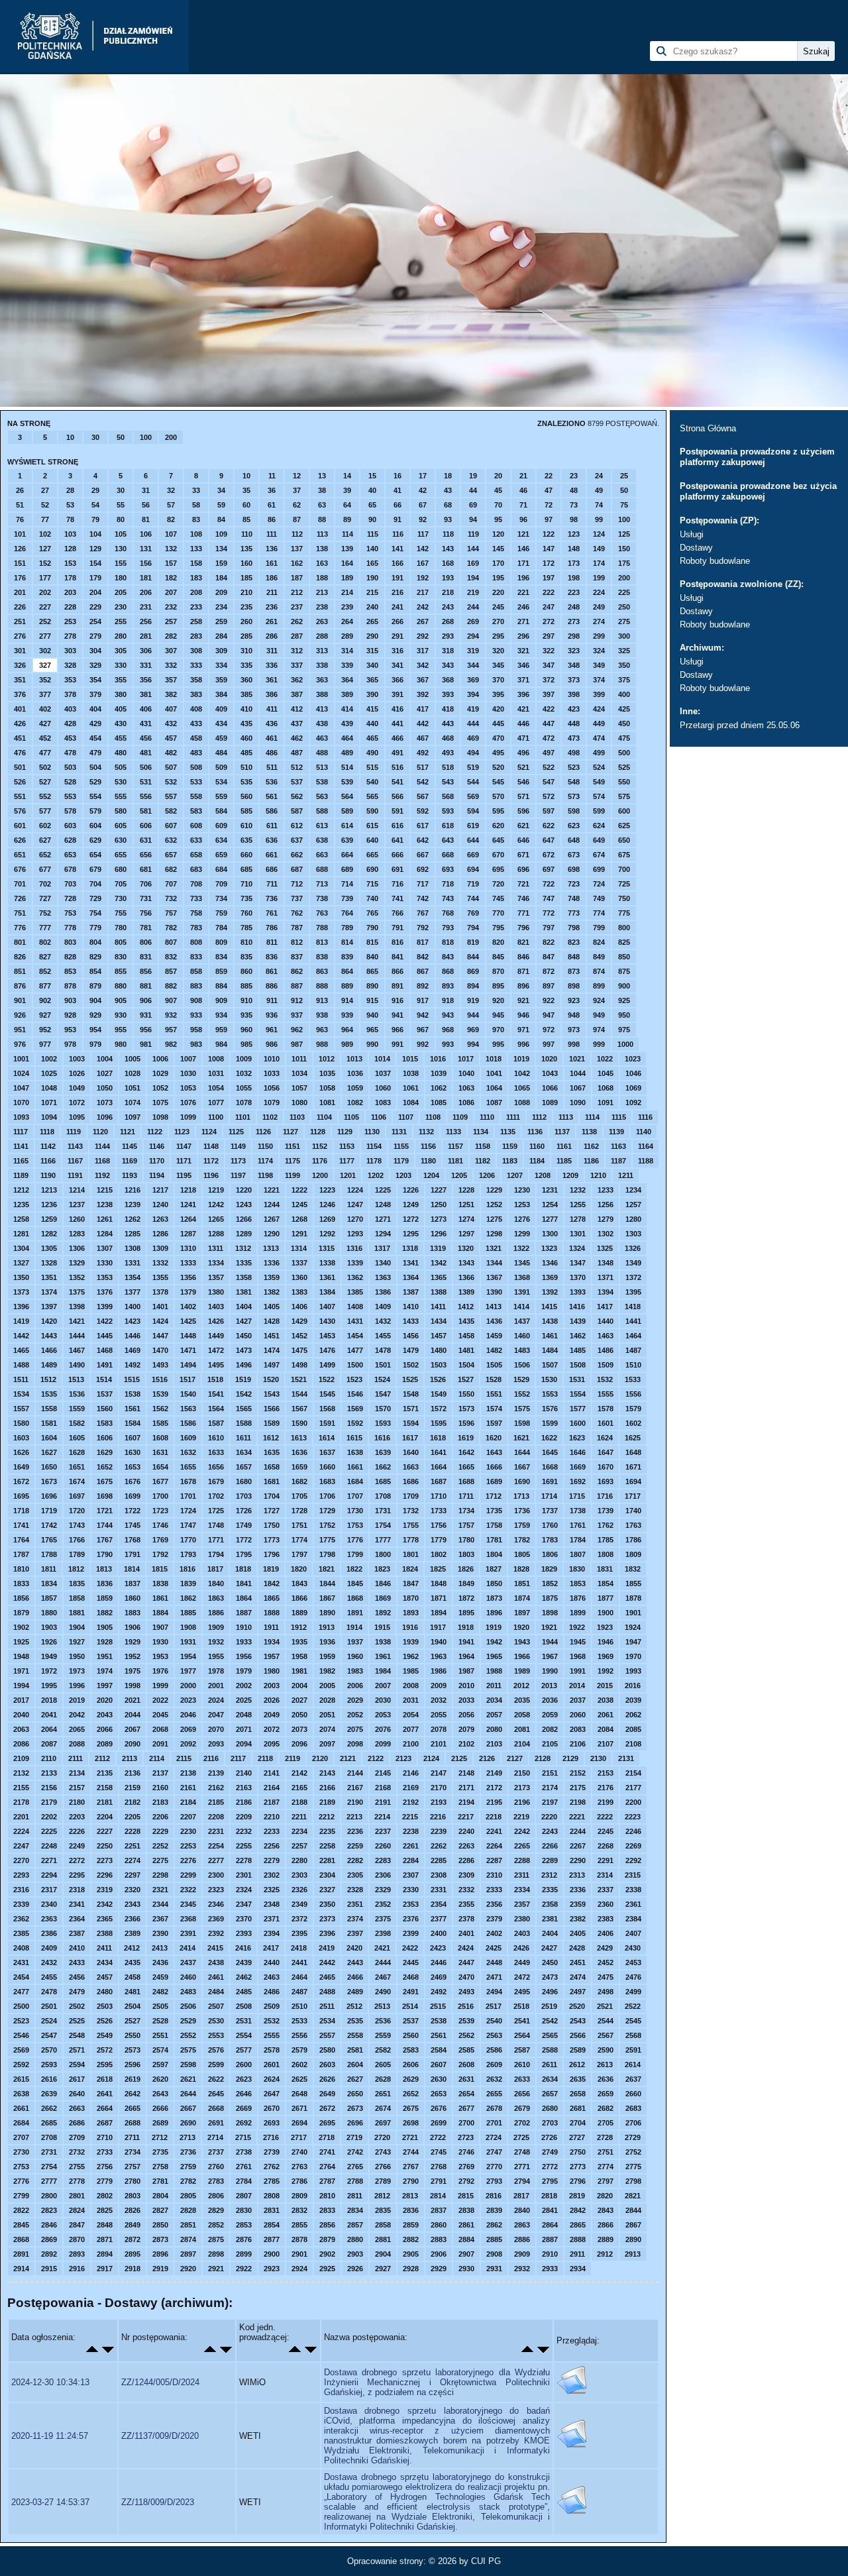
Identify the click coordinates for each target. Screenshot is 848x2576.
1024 (21, 1073)
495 (498, 753)
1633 (216, 1452)
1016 (438, 1059)
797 (549, 928)
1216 (132, 1190)
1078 (244, 1102)
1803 (466, 1554)
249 (599, 607)
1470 (160, 1350)
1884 (160, 1613)
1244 (272, 1205)
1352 (77, 1277)
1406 (299, 1307)
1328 (49, 1263)
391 (397, 694)
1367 (494, 1277)
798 (574, 928)
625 (624, 826)
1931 (188, 1642)
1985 (411, 1671)
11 (272, 476)
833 (196, 957)
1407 (327, 1307)
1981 (299, 1671)
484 (221, 753)
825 (624, 942)
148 (574, 549)
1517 (187, 1379)
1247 (355, 1205)
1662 (383, 1467)
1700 (160, 1496)
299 (599, 636)
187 (297, 578)
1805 (522, 1554)
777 (45, 928)
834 (221, 957)
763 (322, 913)
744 (473, 898)
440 (372, 724)
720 (498, 884)
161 (272, 563)
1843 (299, 1583)
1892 (383, 1613)
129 (95, 549)
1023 (633, 1059)
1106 (379, 1117)
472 (549, 738)
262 (297, 621)
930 (121, 1015)
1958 (299, 1656)
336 (272, 665)
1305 (49, 1248)
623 (574, 826)
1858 (77, 1598)
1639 (383, 1452)
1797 (299, 1554)
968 (448, 1030)
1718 (21, 1511)
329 (95, 665)
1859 (105, 1598)
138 (322, 549)
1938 (383, 1642)
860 (246, 971)
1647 (606, 1452)
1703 (244, 1496)
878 (70, 986)
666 (397, 855)
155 (121, 563)
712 (297, 884)
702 (45, 884)
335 (246, 665)
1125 (236, 1132)
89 (347, 519)
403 (70, 709)
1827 (494, 1569)
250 (624, 607)
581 (146, 811)
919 (473, 1000)
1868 (355, 1598)
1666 (494, 1467)
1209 (570, 1175)
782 (171, 928)
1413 (494, 1307)
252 (45, 621)
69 (473, 505)
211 (272, 592)
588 (322, 811)
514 (347, 767)
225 (624, 592)
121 (523, 534)
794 (473, 928)
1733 (439, 1511)
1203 (403, 1175)
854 (95, 971)
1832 (633, 1569)
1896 (494, 1613)
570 (498, 796)
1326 (633, 1248)
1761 (578, 1525)
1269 (327, 1219)
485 (246, 753)
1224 (355, 1190)
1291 (299, 1234)
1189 (21, 1175)
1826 (466, 1569)
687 (297, 869)
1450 (244, 1336)
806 (146, 942)
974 (599, 1030)
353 (70, 680)
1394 (606, 1292)
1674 (77, 1481)
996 (523, 1044)
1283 (77, 1234)
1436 (494, 1321)
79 (95, 519)
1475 (299, 1350)
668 (448, 855)
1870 (411, 1598)
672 (549, 855)
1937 (355, 1642)
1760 (550, 1525)
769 (473, 913)
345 (498, 665)
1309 (160, 1248)
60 (246, 505)
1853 (578, 1583)
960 (246, 1030)
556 (146, 796)
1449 (216, 1336)
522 (549, 767)
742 (423, 898)
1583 (105, 1423)
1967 (550, 1656)
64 (347, 505)
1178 (374, 1161)
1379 (188, 1292)
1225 (383, 1190)
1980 (272, 1671)
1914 (354, 1627)
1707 (355, 1496)
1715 (577, 1496)
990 (372, 1044)
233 (196, 607)
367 (423, 680)
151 (20, 563)
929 (95, 1015)
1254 (550, 1205)
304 (95, 651)
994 (473, 1044)
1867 (327, 1598)
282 (171, 636)
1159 (510, 1146)
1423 (132, 1321)
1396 (21, 1307)
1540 (188, 1394)
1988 (494, 1671)
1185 (564, 1161)
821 (523, 942)
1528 (494, 1379)
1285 (132, 1234)
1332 (160, 1263)
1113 (566, 1117)
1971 (21, 1671)
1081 (327, 1102)
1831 (605, 1569)
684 (221, 869)
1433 (411, 1321)
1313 (271, 1248)
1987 (466, 1671)
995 (498, 1044)
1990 (550, 1671)
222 (549, 592)
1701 (188, 1496)
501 (20, 767)
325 (624, 651)
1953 (160, 1656)
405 (121, 709)
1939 (411, 1642)
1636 (299, 1452)
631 (146, 840)
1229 (494, 1190)
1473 (244, 1350)
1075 (160, 1102)
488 (322, 753)
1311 (216, 1248)
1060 (383, 1088)
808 (196, 942)
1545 (327, 1394)
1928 (105, 1642)
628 (70, 840)
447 (549, 724)
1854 (606, 1583)
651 (20, 855)
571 (523, 796)
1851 (522, 1583)
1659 (299, 1467)
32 (171, 490)
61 (272, 505)
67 (423, 505)
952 (45, 1030)
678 (70, 869)
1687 (439, 1481)
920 (498, 1000)
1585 (160, 1423)
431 (146, 724)
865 (372, 971)
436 (272, 724)
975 (624, 1030)
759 (221, 913)
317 (423, 651)
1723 (160, 1511)
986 (272, 1044)
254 (95, 621)
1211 (626, 1175)
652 (45, 855)
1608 (160, 1438)
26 (20, 490)
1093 (21, 1117)
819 (473, 942)
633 (196, 840)
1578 (606, 1409)
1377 (132, 1292)
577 (45, 811)
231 (146, 607)
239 (347, 607)
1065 (522, 1088)
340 (372, 665)
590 (372, 811)
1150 (265, 1146)
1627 (49, 1452)
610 (246, 826)
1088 (522, 1102)
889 (347, 986)
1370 (578, 1277)
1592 (355, 1423)
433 (196, 724)
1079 (272, 1102)
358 (196, 680)
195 (498, 578)
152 (45, 563)
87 (297, 519)
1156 (428, 1146)
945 (498, 1015)
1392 (550, 1292)
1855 (633, 1583)
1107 (406, 1117)
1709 (411, 1496)
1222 (299, 1190)
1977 (188, 1671)
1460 (522, 1336)
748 (574, 898)
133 (196, 549)
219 (473, 592)
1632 (188, 1452)
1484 (550, 1350)
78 (70, 519)
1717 (633, 1496)
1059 (355, 1088)
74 (599, 505)
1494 (188, 1365)
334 (221, 665)
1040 (466, 1073)
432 (171, 724)
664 (347, 855)
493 (448, 753)
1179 (401, 1161)
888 (322, 986)
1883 (132, 1613)
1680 (244, 1481)
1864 (244, 1598)
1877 (606, 1598)
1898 (550, 1613)
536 (272, 782)
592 (423, 811)
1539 (160, 1394)
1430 (327, 1321)
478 (70, 753)
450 (624, 724)
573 (574, 796)
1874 (522, 1598)
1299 (522, 1234)
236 (272, 607)
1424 (160, 1321)
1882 (105, 1613)
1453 (327, 1336)
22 (549, 476)
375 (624, 680)
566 (397, 796)
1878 (633, 1598)
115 (373, 534)
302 (45, 651)
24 (599, 476)
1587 (216, 1423)
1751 (299, 1525)
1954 (188, 1656)
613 (322, 826)
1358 (244, 1277)
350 (624, 665)
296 (523, 636)
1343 (466, 1263)
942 (423, 1015)
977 (45, 1044)
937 (297, 1015)
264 (347, 621)
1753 (355, 1525)
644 (473, 840)
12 (297, 476)
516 (397, 767)
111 (272, 534)
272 (549, 621)
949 (599, 1015)
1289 (244, 1234)
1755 (411, 1525)
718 (448, 884)
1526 (438, 1379)
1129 (345, 1132)
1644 (522, 1452)
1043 (550, 1073)
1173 (238, 1161)
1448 (188, 1336)
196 (523, 578)
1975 (132, 1671)
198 (574, 578)
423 (574, 709)
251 (20, 621)
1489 (49, 1365)
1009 (244, 1059)
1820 (299, 1569)
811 (272, 942)
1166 (48, 1161)
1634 (244, 1452)
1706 (327, 1496)
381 (146, 694)
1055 (244, 1088)
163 (322, 563)
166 (397, 563)
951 (20, 1030)
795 (498, 928)
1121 (128, 1132)
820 (498, 942)
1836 (105, 1583)
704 (95, 884)
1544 (299, 1394)
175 (624, 563)
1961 (383, 1656)
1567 (299, 1409)
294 (473, 636)
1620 (494, 1438)
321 (523, 651)
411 (272, 709)
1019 (521, 1059)
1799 (355, 1554)
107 (171, 534)
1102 (270, 1117)
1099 (188, 1117)
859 (221, 971)
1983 (355, 1671)
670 (498, 855)
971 (523, 1030)
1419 (21, 1321)
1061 (411, 1088)
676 (20, 869)
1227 (439, 1190)
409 (221, 709)
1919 (494, 1627)
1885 (188, 1613)
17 (423, 476)
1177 (347, 1161)
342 (423, 665)
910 (246, 1000)
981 (146, 1044)
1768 (132, 1540)
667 (423, 855)
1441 (633, 1321)
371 (523, 680)
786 (272, 928)
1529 (521, 1379)
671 (523, 855)
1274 (466, 1219)
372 (549, 680)
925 (624, 1000)
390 (372, 694)
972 (549, 1030)
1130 (372, 1132)
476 (20, 753)
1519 (243, 1379)
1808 (606, 1554)
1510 (633, 1365)
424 (599, 709)
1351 (49, 1277)
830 (121, 957)
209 (221, 592)
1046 (633, 1073)
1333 (188, 1263)
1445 (105, 1336)
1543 (272, 1394)
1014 (382, 1059)
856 (146, 971)
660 (246, 855)
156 (146, 563)
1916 (410, 1627)
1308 (132, 1248)
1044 (578, 1073)
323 (574, 651)
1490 (77, 1365)
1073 (105, 1102)
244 (473, 607)
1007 (188, 1059)
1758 (494, 1525)
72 (549, 505)
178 (70, 578)
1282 (49, 1234)
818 (448, 942)
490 (372, 753)
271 (523, 621)
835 (246, 957)
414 (347, 709)
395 (498, 694)
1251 (466, 1205)
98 (574, 519)
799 (599, 928)
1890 (327, 1613)
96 (523, 519)
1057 (299, 1088)
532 (171, 782)
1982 (327, 1671)
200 (171, 437)
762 (297, 913)
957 (171, 1030)
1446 (132, 1336)
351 (20, 680)
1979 (244, 1671)
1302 (606, 1234)
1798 (327, 1554)
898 (574, 986)
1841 (244, 1583)
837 (297, 957)
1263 (160, 1219)
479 (95, 753)
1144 (102, 1146)
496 (523, 753)
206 (146, 592)
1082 (355, 1102)
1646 (578, 1452)
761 (272, 913)
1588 (244, 1423)
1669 (578, 1467)
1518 (215, 1379)
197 (549, 578)
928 (70, 1015)
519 (473, 767)
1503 (439, 1365)
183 (196, 578)
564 (347, 796)
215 (372, 592)
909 (221, 1000)
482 (171, 753)
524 (599, 767)
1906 (132, 1627)
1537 (105, 1394)
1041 (494, 1073)
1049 (77, 1088)
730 (121, 898)
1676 (132, 1481)
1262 (132, 1219)
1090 (578, 1102)
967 (423, 1030)
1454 (355, 1336)
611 (272, 826)
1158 (483, 1146)
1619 (466, 1438)
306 (146, 651)
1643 (494, 1452)
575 (624, 796)
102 (45, 534)
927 (45, 1015)
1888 (272, 1613)
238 (322, 607)
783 (196, 928)
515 (372, 767)
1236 (49, 1205)
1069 (633, 1088)
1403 (216, 1307)
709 (221, 884)
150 (624, 549)
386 (272, 694)
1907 (160, 1627)
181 (146, 578)
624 (599, 826)
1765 (49, 1540)
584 (221, 811)
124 (599, 534)
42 (423, 490)
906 (146, 1000)
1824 (410, 1569)
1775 (327, 1540)
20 (498, 476)
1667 (522, 1467)
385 (246, 694)
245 (498, 607)
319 (473, 651)
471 (523, 738)
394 (473, 694)
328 (70, 665)
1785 (606, 1540)
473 (574, 738)
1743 (77, 1525)
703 (70, 884)
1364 (411, 1277)
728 (70, 898)
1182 (483, 1161)
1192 (102, 1175)
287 (297, 636)
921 (523, 1000)
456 (146, 738)
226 (20, 607)
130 (121, 549)
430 (121, 724)
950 (624, 1015)
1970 (633, 1656)
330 (121, 665)
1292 (327, 1234)
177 (45, 578)
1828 (521, 1569)
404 (95, 709)
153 (70, 563)
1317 (382, 1248)
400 (624, 694)
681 (146, 869)
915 (372, 1000)
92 (423, 519)
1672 (21, 1481)
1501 (383, 1365)
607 (171, 826)
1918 (466, 1627)
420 (498, 709)
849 (599, 957)
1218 (188, 1190)
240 (372, 607)
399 (599, 694)
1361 (327, 1277)
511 (272, 767)
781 (146, 928)
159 (221, 563)
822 (549, 942)
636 (272, 840)
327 (45, 665)
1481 (466, 1350)
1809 (633, 1554)
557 (171, 796)
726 (20, 898)
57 (171, 505)
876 (20, 986)
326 (20, 665)
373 (574, 680)
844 (473, 957)
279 (95, 636)
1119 (74, 1132)
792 (423, 928)
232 (171, 607)
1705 (299, 1496)
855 (121, 971)
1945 (578, 1642)
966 (397, 1030)
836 (272, 957)
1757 (466, 1525)
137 (297, 549)
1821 (327, 1569)
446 (523, 724)
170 (498, 563)
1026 (77, 1073)
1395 (633, 1292)
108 (196, 534)
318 (448, 651)
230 (121, 607)
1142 (48, 1146)
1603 (21, 1438)
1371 (606, 1277)
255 (121, 621)
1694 (633, 1481)
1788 (49, 1554)
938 (322, 1015)
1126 (263, 1132)
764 (347, 913)
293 (448, 636)
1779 (439, 1540)
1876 (578, 1598)
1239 (132, 1205)
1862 (188, 1598)
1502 (411, 1365)
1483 (522, 1350)
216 (397, 592)
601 (20, 826)
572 (549, 796)
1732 (411, 1511)
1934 (272, 1642)
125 (624, 534)
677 (45, 869)
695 (498, 869)
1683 (327, 1481)
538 (322, 782)
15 (372, 476)
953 (70, 1030)
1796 (272, 1554)
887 (297, 986)
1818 (243, 1569)
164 (347, 563)
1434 (439, 1321)
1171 (184, 1161)
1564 (216, 1409)
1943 (522, 1642)
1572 (439, 1409)
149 (599, 549)
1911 (271, 1627)
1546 (355, 1394)
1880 (49, 1613)
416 (397, 709)
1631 (160, 1452)
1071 (49, 1102)
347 (549, 665)
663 (322, 855)
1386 (383, 1292)
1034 (299, 1073)
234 (221, 607)
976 (20, 1044)
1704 (272, 1496)
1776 (355, 1540)
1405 (272, 1307)
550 (624, 782)
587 (297, 811)
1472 (216, 1350)
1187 (618, 1161)
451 (20, 738)
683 (196, 869)
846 (523, 957)
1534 (21, 1394)
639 (347, 840)
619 (473, 826)
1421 (77, 1321)
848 (574, 957)
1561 (132, 1409)
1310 (188, 1248)
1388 (439, 1292)
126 (20, 549)
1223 (327, 1190)
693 (448, 869)
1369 (550, 1277)
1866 (299, 1598)
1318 (410, 1248)
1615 (354, 1438)
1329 (77, 1263)
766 (397, 913)
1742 (49, 1525)
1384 (327, 1292)
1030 (188, 1073)
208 (196, 592)
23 (574, 476)
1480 (439, 1350)
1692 (578, 1481)
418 (448, 709)
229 (95, 607)
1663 (411, 1467)
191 (397, 578)
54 (95, 505)
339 (347, 665)
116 (398, 534)
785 (246, 928)
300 (624, 636)
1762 (606, 1525)
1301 (578, 1234)
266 (397, 621)
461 (272, 738)
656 (146, 855)
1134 (481, 1132)
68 (448, 505)
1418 (633, 1307)
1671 (633, 1467)
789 (347, 928)
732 (171, 898)
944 (473, 1015)
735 (246, 898)
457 (171, 738)
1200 (320, 1175)
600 (624, 811)
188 (322, 578)
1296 (439, 1234)
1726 (244, 1511)
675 (624, 855)
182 (171, 578)
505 (121, 767)
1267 (272, 1219)
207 (171, 592)
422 (549, 709)
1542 (244, 1394)
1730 (355, 1511)
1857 (49, 1598)
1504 (466, 1365)
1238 (105, 1205)
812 (297, 942)
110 (247, 534)
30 (95, 437)
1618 (438, 1438)
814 (347, 942)
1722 (132, 1511)
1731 (383, 1511)
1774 (299, 1540)
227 (45, 607)
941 (397, 1015)
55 (121, 505)
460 (246, 738)
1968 (578, 1656)
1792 (160, 1554)
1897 (522, 1613)
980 (121, 1044)
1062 (439, 1088)
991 (397, 1044)
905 (121, 1000)
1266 (244, 1219)
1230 (522, 1190)
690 (372, 869)
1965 (494, 1656)
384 (221, 694)
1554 (578, 1394)
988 (322, 1044)
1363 (383, 1277)
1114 (592, 1117)
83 (196, 519)
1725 (216, 1511)
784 (221, 928)
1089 (550, 1102)
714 (347, 884)
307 (171, 651)
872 (549, 971)
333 (196, 665)
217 (423, 592)
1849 (466, 1583)
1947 (633, 1642)
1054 (216, 1088)
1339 (355, 1263)
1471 (188, 1350)
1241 (188, 1205)
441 (397, 724)
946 (523, 1015)
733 (196, 898)
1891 (355, 1613)
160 (246, 563)
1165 (21, 1161)
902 (45, 1000)
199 (599, 578)
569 (473, 796)
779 (95, 928)
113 (322, 534)
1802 (439, 1554)
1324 (577, 1248)
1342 (439, 1263)
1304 (21, 1248)
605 (121, 826)
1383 (299, 1292)
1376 (105, 1292)
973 (574, 1030)
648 (574, 840)
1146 (157, 1146)
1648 (633, 1452)
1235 (21, 1205)
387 (297, 694)
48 (574, 490)
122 (549, 534)
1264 (188, 1219)
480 (121, 753)
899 (599, 986)
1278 (578, 1219)
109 (221, 534)
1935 (299, 1642)
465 (372, 738)
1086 (466, 1102)
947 (549, 1015)
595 (498, 811)
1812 (76, 1569)
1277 (550, 1219)
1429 (299, 1321)
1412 (466, 1307)
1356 (188, 1277)
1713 (521, 1496)
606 (146, 826)
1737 (550, 1511)
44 (473, 490)
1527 (466, 1379)
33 (196, 490)
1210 (598, 1175)
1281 (21, 1234)
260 (246, 621)
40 (372, 490)
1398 (77, 1307)
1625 (633, 1438)
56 (146, 505)
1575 (522, 1409)
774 (599, 913)
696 (523, 869)
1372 (633, 1277)
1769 (160, 1540)
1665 (466, 1467)
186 (272, 578)
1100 (216, 1117)
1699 (132, 1496)
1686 (411, 1481)
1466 (49, 1350)
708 (196, 884)
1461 (550, 1336)
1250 (439, 1205)
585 (246, 811)
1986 (439, 1671)
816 (397, 942)
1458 (466, 1336)
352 (45, 680)
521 (523, 767)
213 (322, 592)
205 (121, 592)
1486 (606, 1350)
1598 (522, 1423)
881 (146, 986)
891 (397, 986)
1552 (522, 1394)
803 (70, 942)
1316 (354, 1248)
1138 (589, 1132)
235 (246, 607)
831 (146, 957)
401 (20, 709)
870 (498, 971)
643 (448, 840)
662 (297, 855)
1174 (265, 1161)
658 (196, 855)
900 (624, 986)
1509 (606, 1365)
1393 (578, 1292)
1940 (439, 1642)
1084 (411, 1102)
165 (372, 563)
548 (574, 782)
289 (347, 636)
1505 (494, 1365)
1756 (439, 1525)
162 (297, 563)
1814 (132, 1569)
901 (20, 1000)
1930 (160, 1642)
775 (624, 913)
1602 (633, 1423)
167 (423, 563)
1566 (272, 1409)
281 (146, 636)
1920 (521, 1627)
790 (372, 928)
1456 (411, 1336)
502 (45, 767)
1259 (49, 1219)
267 (423, 621)
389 (347, 694)
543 (448, 782)
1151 (292, 1146)
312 (297, 651)
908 (196, 1000)
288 (322, 636)
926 (20, 1015)
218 (448, 592)
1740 (633, 1511)
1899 (578, 1613)
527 (45, 782)
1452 (299, 1336)
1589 (272, 1423)
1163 (618, 1146)
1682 (299, 1481)
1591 (327, 1423)
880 (121, 986)
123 (574, 534)
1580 (21, 1423)
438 (322, 724)
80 (121, 519)
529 (95, 782)
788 (322, 928)
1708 (383, 1496)
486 (272, 753)
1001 (21, 1059)
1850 (494, 1583)
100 (146, 437)
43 (448, 490)
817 (423, 942)
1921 (549, 1627)
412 (297, 709)
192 (423, 578)
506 (146, 767)
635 (246, 840)
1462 (578, 1336)
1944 (550, 1642)
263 (322, 621)
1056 (272, 1088)
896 (523, 986)
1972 (49, 1671)
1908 (188, 1627)
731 (146, 898)
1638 (355, 1452)
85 (246, 519)
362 (297, 680)
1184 (537, 1161)
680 (121, 869)
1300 (550, 1234)
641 (397, 840)
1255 (578, 1205)
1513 (76, 1379)
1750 (272, 1525)
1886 (216, 1613)
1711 (466, 1496)
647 (549, 840)
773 (574, 913)
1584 (132, 1423)
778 (70, 928)
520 (498, 767)
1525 (410, 1379)
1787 (21, 1554)
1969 (606, 1656)
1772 (244, 1540)
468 (448, 738)
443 (448, 724)
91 (397, 519)
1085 (439, 1102)
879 (95, 986)
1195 (184, 1175)
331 (146, 665)
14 (347, 476)
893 (448, 986)
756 (146, 913)
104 (95, 534)
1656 (216, 1467)
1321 (494, 1248)
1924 (633, 1627)
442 (423, 724)
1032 (244, 1073)
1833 (21, 1583)
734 (221, 898)
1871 (439, 1598)
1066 (550, 1088)
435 (246, 724)
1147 (184, 1146)
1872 (466, 1598)
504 (95, 767)
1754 (383, 1525)
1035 (327, 1073)
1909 (216, 1627)
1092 (633, 1102)
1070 (21, 1102)
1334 (216, 1263)
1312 (243, 1248)
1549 (439, 1394)
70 (498, 505)
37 (297, 490)
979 (95, 1044)
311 (272, 651)
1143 (75, 1146)
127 (45, 549)
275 (624, 621)
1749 (244, 1525)
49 (599, 490)
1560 (105, 1409)
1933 (244, 1642)
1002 (49, 1059)
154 (95, 563)
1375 (77, 1292)
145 (498, 549)
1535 (49, 1394)
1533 (633, 1379)
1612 (271, 1438)
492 (423, 753)
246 (523, 607)
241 (397, 607)
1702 (216, 1496)
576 (20, 811)
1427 (244, 1321)
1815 (160, 1569)
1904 (77, 1627)
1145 (130, 1146)
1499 (327, 1365)
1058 (327, 1088)
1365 (439, 1277)
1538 (132, 1394)
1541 (216, 1394)
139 (347, 549)
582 (171, 811)
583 (196, 811)
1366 (466, 1277)
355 (121, 680)
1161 (564, 1146)
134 (221, 549)
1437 (522, 1321)
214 (347, 592)
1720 (77, 1511)
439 (347, 724)
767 (423, 913)
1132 (426, 1132)
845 (498, 957)
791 (397, 928)
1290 (272, 1234)
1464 (633, 1336)
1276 (522, 1219)
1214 (77, 1190)
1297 (466, 1234)
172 (549, 563)
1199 (292, 1175)
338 (322, 665)
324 (599, 651)
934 (221, 1015)
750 (624, 898)
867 (423, 971)
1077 (216, 1102)
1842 (272, 1583)
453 (70, 738)
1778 (411, 1540)
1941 (466, 1642)
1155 (401, 1146)
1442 (21, 1336)
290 (372, 636)
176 (20, 578)
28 (70, 490)
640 (372, 840)
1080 (299, 1102)
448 (574, 724)
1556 (633, 1394)
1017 (466, 1059)
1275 (494, 1219)
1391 (522, 1292)
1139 (616, 1132)
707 (171, 884)
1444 (77, 1336)
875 (624, 971)
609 (221, 826)
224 (599, 592)
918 (448, 1000)
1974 (105, 1671)
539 (347, 782)
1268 (299, 1219)
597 (549, 811)
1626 (21, 1452)
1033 (272, 1073)
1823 (382, 1569)
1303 (633, 1234)
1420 (49, 1321)
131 (146, 549)
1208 (543, 1175)
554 (95, 796)
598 (574, 811)
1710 (439, 1496)
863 (322, 971)
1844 (327, 1583)
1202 (376, 1175)
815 (372, 942)
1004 (105, 1059)
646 (523, 840)
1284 (105, 1234)
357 (171, 680)
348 (574, 665)
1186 (591, 1161)
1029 (160, 1073)
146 (523, 549)
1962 (411, 1656)
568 (448, 796)
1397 (49, 1307)
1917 (438, 1627)
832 (171, 957)
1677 (160, 1481)
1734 (466, 1511)
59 (221, 505)
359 (221, 680)
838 (322, 957)
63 (322, 505)
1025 (49, 1073)
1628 (77, 1452)
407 (171, 709)
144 (473, 549)
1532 (605, 1379)
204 (95, 592)
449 (599, 724)
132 (171, 549)
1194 (157, 1175)
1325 (605, 1248)
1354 (132, 1277)
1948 (21, 1656)
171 (523, 563)
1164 (646, 1146)
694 (473, 869)
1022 (605, 1059)
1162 (591, 1146)
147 (549, 549)
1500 (355, 1365)
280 (121, 636)
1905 (105, 1627)
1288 (216, 1234)
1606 (105, 1438)
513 (322, 767)
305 (121, 651)
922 (549, 1000)
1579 (633, 1409)
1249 (411, 1205)
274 (599, 621)
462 (297, 738)
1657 (244, 1467)
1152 (320, 1146)
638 (322, 840)
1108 (433, 1117)
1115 (619, 1117)
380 (121, 694)
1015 (410, 1059)
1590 (299, 1423)
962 (297, 1030)
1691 (550, 1481)
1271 (383, 1219)
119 (473, 534)
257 (171, 621)
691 (397, 869)
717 (423, 884)
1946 (606, 1642)
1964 (466, 1656)
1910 (244, 1627)
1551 (494, 1394)
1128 (318, 1132)
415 (372, 709)
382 (171, 694)
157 (171, 563)
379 (95, 694)
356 (146, 680)
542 (423, 782)
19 (473, 476)
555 (121, 796)
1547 (383, 1394)
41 (397, 490)
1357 (216, 1277)
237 (297, 607)
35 (246, 490)
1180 (428, 1161)
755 (121, 913)
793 (448, 928)
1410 (411, 1307)
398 (574, 694)
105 (121, 534)
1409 (383, 1307)
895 (498, 986)
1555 (606, 1394)
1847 (411, 1583)
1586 (188, 1423)
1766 (77, 1540)
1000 (625, 1044)
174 (599, 563)
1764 (21, 1540)
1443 (49, 1336)
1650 (49, 1467)
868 (448, 971)
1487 (633, 1350)
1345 (522, 1263)
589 (347, 811)
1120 (100, 1132)
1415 (549, 1307)
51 (20, 505)
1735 (494, 1511)
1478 (383, 1350)
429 (95, 724)
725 (624, 884)
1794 (216, 1554)
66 (397, 505)
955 (121, 1030)
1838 (160, 1583)
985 (246, 1044)
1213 (49, 1190)
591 (397, 811)
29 (95, 490)
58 (196, 505)
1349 (633, 1263)
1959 (327, 1656)
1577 (578, 1409)
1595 (439, 1423)
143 (448, 549)
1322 (521, 1248)
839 (347, 957)
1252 (494, 1205)
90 (372, 519)
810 (246, 942)
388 (322, 694)
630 (121, 840)
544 (473, 782)
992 (423, 1044)
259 (221, 621)
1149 (238, 1146)
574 (599, 796)
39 (347, 490)
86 (272, 519)
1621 (521, 1438)
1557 (21, 1409)
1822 (354, 1569)
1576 (550, 1409)
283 (196, 636)
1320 (466, 1248)
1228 (466, 1190)
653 (70, 855)
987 (297, 1044)
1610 (216, 1438)
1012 (327, 1059)
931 (146, 1015)
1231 (550, 1190)
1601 (606, 1423)
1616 (382, 1438)
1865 (272, 1598)
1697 (77, 1496)
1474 (272, 1350)
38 (322, 490)
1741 (21, 1525)
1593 (383, 1423)
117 (423, 534)
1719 (49, 1511)
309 (221, 651)
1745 (132, 1525)
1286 (160, 1234)
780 (121, 928)
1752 (327, 1525)
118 (448, 534)
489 (347, 753)
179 (95, 578)
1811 (49, 1569)
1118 (47, 1132)
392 (423, 694)
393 (448, 694)
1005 (132, 1059)
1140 (644, 1132)
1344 (494, 1263)
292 (423, 636)
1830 (577, 1569)
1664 (439, 1467)
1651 (77, 1467)
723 (574, 884)
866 (397, 971)
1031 (216, 1073)
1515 (132, 1379)
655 (121, 855)
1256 (606, 1205)
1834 (49, 1583)
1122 (155, 1132)
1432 (383, 1321)
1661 (355, 1467)
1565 (244, 1409)
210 (246, 592)
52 (45, 505)
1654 (160, 1467)
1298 (494, 1234)
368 (448, 680)
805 (121, 942)
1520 (271, 1379)
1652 (105, 1467)
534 (221, 782)
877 (45, 986)
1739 (606, 1511)
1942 (494, 1642)
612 (297, 826)
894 (473, 986)
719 (473, 884)
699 (599, 869)
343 (448, 665)
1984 (383, 1671)
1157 (455, 1146)
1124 (209, 1132)
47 (549, 490)
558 (196, 796)
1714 (549, 1496)
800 (624, 928)
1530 (549, 1379)
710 (246, 884)
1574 (494, 1409)
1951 (105, 1656)
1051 (132, 1088)
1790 (105, 1554)
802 (45, 942)
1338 (327, 1263)
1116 (645, 1117)
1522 (327, 1379)
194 (473, 578)
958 (196, 1030)
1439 (578, 1321)
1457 (439, 1336)
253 (70, 621)
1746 (160, 1525)
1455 (383, 1336)
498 (574, 753)
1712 (494, 1496)
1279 (606, 1219)
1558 (49, 1409)
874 (599, 971)
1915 (382, 1627)
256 (146, 621)
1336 (272, 1263)
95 (498, 519)
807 (171, 942)
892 (423, 986)
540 (372, 782)
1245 (299, 1205)
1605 (77, 1438)
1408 (355, 1307)
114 (347, 534)
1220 (244, 1190)
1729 (327, 1511)
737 (297, 898)
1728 (299, 1511)
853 (70, 971)
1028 (132, 1073)
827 (45, 957)
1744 (105, 1525)
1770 (188, 1540)
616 (397, 826)
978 (70, 1044)
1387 (411, 1292)
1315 (327, 1248)
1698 (105, 1496)
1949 (49, 1656)
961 (272, 1030)
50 (121, 437)
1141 (21, 1146)
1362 (355, 1277)
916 (397, 1000)
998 (574, 1044)
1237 (77, 1205)
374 (599, 680)
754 (95, 913)
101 (20, 534)
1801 (411, 1554)
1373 (21, 1292)
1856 (21, 1598)
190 (372, 578)
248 (574, 607)
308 (196, 651)
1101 (243, 1117)
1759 (522, 1525)
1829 (549, 1569)
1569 (355, 1409)
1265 (216, 1219)
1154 (374, 1146)
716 (397, 884)
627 (45, 840)
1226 (411, 1190)
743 (448, 898)
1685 (383, 1481)
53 (70, 505)
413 (322, 709)
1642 (466, 1452)
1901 (633, 1613)
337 (297, 665)
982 (171, 1044)
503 (70, 767)
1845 (355, 1583)
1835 (77, 1583)
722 (549, 884)
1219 (216, 1190)
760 (246, 913)
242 (423, 607)
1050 (105, 1088)
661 (272, 855)
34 (221, 490)
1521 (299, 1379)
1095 (77, 1117)
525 (624, 767)
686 (272, 869)
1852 (550, 1583)
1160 (537, 1146)
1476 (327, 1350)
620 (498, 826)
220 (498, 592)
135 (246, 549)
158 (196, 563)
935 (246, 1015)
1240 (160, 1205)
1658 (272, 1467)
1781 (494, 1540)
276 (20, 636)
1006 (160, 1059)
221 (523, 592)
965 (372, 1030)
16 (397, 476)
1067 (578, 1088)
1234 (633, 1190)
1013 (354, 1059)
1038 (411, 1073)
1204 (431, 1175)
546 (523, 782)
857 (171, 971)
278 (70, 636)
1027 (105, 1073)
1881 (77, 1613)
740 (372, 898)
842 (423, 957)
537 (297, 782)
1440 (606, 1321)
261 (272, 621)
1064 (494, 1088)
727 (45, 898)
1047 (21, 1088)
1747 (188, 1525)
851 (20, 971)
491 (397, 753)
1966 (522, 1656)
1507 (550, 1365)
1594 (411, 1423)
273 (574, 621)
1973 (77, 1671)
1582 (77, 1423)
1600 (578, 1423)
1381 (244, 1292)
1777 (383, 1540)
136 (272, 549)
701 (20, 884)
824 (599, 942)
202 (45, 592)
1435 (466, 1321)
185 (246, 578)
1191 (75, 1175)
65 (372, 505)
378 (70, 694)
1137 (562, 1132)
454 (95, 738)
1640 (411, 1452)
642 (423, 840)
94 (473, 519)
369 (473, 680)
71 (523, 505)
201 (20, 592)
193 (448, 578)
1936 (327, 1642)
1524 (382, 1379)
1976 (160, 1671)
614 (347, 826)
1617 (410, 1438)
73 (574, 505)
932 (171, 1015)
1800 (383, 1554)
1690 (522, 1481)
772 (549, 913)
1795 (244, 1554)
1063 (466, 1088)
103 (70, 534)
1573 (466, 1409)
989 (347, 1044)
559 (221, 796)
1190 (48, 1175)
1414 (521, 1307)
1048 (49, 1088)
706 (146, 884)
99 (599, 519)
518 (448, 767)
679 (95, 869)
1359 (272, 1277)
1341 (411, 1263)
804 (95, 942)
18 (448, 476)
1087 (494, 1102)
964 (347, 1030)
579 (95, 811)
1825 (438, 1569)
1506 (522, 1365)
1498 (299, 1365)
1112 (539, 1117)
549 (599, 782)
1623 (577, 1438)
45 (498, 490)
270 (498, 621)
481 (146, 753)
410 (246, 709)
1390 (494, 1292)
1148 (211, 1146)
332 (171, 665)
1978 (216, 1671)
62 (297, 505)
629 (95, 840)
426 (20, 724)
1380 (216, 1292)
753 (70, 913)
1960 (355, 1656)
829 (95, 957)
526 (20, 782)
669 (473, 855)
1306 (77, 1248)
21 (523, 476)
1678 (188, 1481)
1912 (299, 1627)
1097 (132, 1117)
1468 (105, 1350)
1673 (49, 1481)
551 (20, 796)
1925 (21, 1642)
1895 (466, 1613)
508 (196, 767)
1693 (606, 1481)
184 (221, 578)
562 (297, 796)
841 (397, 957)
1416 (577, 1307)
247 (549, 607)
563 (322, 796)
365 (372, 680)
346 (523, 665)
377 (45, 694)
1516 (160, 1379)
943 (448, 1015)
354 (95, 680)
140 (372, 549)
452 (45, 738)
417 (423, 709)
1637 (327, 1452)
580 (121, 811)
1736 (522, 1511)
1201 (348, 1175)
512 (297, 767)
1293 (355, 1234)
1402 (188, 1307)
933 (196, 1015)
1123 (182, 1132)
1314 (299, 1248)
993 (448, 1044)
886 (272, 986)
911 (272, 1000)
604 (95, 826)
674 (599, 855)
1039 (439, 1073)
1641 (439, 1452)
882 (171, 986)
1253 (522, 1205)
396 (523, 694)
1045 (606, 1073)
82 (171, 519)
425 (624, 709)
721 (523, 884)
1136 (535, 1132)
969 (473, 1030)
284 (221, 636)
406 (146, 709)
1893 (411, 1613)
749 (599, 898)
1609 (188, 1438)
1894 (439, 1613)
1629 (105, 1452)
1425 (188, 1321)
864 (347, 971)
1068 (606, 1088)
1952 (132, 1656)
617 (423, 826)
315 (372, 651)
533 (196, 782)
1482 (494, 1350)
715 (372, 884)
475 (624, 738)
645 (498, 840)
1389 (466, 1292)
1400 (132, 1307)
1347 (578, 1263)
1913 (327, 1627)
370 (498, 680)
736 (272, 898)
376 (20, 694)
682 (171, 869)
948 (574, 1015)
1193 (130, 1175)
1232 (578, 1190)
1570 (383, 1409)
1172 (211, 1161)
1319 (438, 1248)
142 (423, 549)
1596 (466, 1423)
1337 (299, 1263)
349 (599, 665)
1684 (355, 1481)
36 (272, 490)
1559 (77, 1409)
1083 (383, 1102)
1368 (522, 1277)
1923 (605, 1627)
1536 (77, 1394)
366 (397, 680)
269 (473, 621)
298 (574, 636)
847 (549, 957)
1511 (21, 1379)
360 (246, 680)
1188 (646, 1161)
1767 (105, 1540)
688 (322, 869)
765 (372, 913)
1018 (494, 1059)
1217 (160, 1190)
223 (574, 592)
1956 (244, 1656)
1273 (439, 1219)
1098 (160, 1117)
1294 (383, 1234)
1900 (606, 1613)
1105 (351, 1117)
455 (121, 738)
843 (448, 957)
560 (246, 796)
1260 (77, 1219)
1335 (244, 1263)
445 (498, 724)
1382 (272, 1292)
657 (171, 855)
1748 (216, 1525)
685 (246, 869)
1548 (411, 1394)
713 (322, 884)
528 (70, 782)
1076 (188, 1102)
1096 (105, 1117)
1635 (272, 1452)
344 (473, 665)
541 (397, 782)
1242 (216, 1205)
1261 (105, 1219)
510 (246, 767)
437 (297, 724)
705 (121, 884)
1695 (21, 1496)
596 (523, 811)
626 (20, 840)
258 (196, 621)
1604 (49, 1438)
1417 (605, 1307)
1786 (633, 1540)
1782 (522, 1540)
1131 (399, 1132)
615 (372, 826)
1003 (77, 1059)
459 (221, 738)
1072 (77, 1102)
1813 (104, 1569)
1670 (606, 1467)
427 (45, 724)
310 (246, 651)
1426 (216, 1321)
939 (347, 1015)
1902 (21, 1627)
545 (498, 782)
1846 (383, 1583)
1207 (515, 1175)
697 (549, 869)
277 (45, 636)
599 (599, 811)
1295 (411, 1234)
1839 (188, 1583)
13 (322, 476)
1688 (466, 1481)
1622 (549, 1438)
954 (95, 1030)
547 (549, 782)
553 (70, 796)
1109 (460, 1117)
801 (20, 942)
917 (423, 1000)
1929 (132, 1642)
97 (549, 519)
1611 (243, 1438)
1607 (132, 1438)
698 (574, 869)
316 (397, 651)
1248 (383, 1205)
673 (574, 855)
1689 (494, 1481)
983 (196, 1044)
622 (549, 826)
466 (397, 738)
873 (574, 971)
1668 (550, 1467)
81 (146, 519)
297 (549, 636)
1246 (327, 1205)
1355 (160, 1277)
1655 (188, 1467)
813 (322, 942)
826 (20, 957)
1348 (606, 1263)
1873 (494, 1598)
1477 (355, 1350)
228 (70, 607)
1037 (383, 1073)
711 (272, 884)
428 (70, 724)
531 (146, 782)
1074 (132, 1102)
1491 (105, 1365)
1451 (272, 1336)
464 (347, 738)
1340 (383, 1263)
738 (322, 898)
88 (322, 519)
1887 (244, 1613)
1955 (216, 1656)
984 (221, 1044)
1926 (49, 1642)
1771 (216, 1540)
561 (272, 796)
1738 (578, 1511)
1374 (49, 1292)
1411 (438, 1307)
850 (624, 957)
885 (246, 986)
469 (473, 738)
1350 (21, 1277)
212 (297, 592)
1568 (327, 1409)
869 (473, 971)
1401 (160, 1307)
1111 (513, 1117)
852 (45, 971)
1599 (550, 1423)
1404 (244, 1307)
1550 (466, 1394)
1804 (494, 1554)
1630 (132, 1452)
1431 (355, 1321)
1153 (347, 1146)
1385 (355, 1292)
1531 (577, 1379)
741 (397, 898)
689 (347, 869)
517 (423, 767)
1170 (157, 1161)
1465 (21, 1350)
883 (196, 986)
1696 (49, 1496)
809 (221, 942)
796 (523, 928)
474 (599, 738)
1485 (578, 1350)
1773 (272, 1540)
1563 (188, 1409)
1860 (132, 1598)
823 (574, 942)
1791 (132, 1554)
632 (171, 840)
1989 (522, 1671)
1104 (324, 1117)
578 (70, 811)
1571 (411, 1409)
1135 (508, 1132)
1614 (327, 1438)
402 (45, 709)
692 (423, 869)
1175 (292, 1161)
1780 (466, 1540)
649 (599, 840)
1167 (75, 1161)
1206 (487, 1175)
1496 (244, 1365)
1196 (211, 1175)
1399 (105, 1307)
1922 (577, 1627)
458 (196, 738)
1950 (77, 1656)
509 (221, 767)
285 (246, 636)
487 (297, 753)
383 (196, 694)
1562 (160, 1409)
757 (171, 913)
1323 (549, 1248)
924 (599, 1000)
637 (297, 840)
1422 (105, 1321)
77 (45, 519)
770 (498, 913)
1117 (21, 1132)
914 (347, 1000)
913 (322, 1000)
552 (45, 796)
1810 (21, 1569)
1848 (439, 1583)
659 (221, 855)
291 (397, 636)
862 (297, 971)
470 (498, 738)
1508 (578, 1365)
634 (221, 840)
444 (473, 724)
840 (372, 957)
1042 (522, 1073)
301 (20, 651)
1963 (439, 1656)
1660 (327, 1467)
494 (473, 753)
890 (372, 986)
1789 (77, 1554)
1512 (48, 1379)
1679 (216, 1481)
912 (297, 1000)
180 (121, 578)
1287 (188, 1234)
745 (498, 898)
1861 (160, 1598)
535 (246, 782)
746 (523, 898)
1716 (605, 1496)
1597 (494, 1423)
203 (70, 592)
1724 (188, 1511)
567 (423, 796)
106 (146, 534)
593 (448, 811)
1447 (160, 1336)
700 (624, 869)
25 (624, 476)
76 (20, 519)
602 (45, 826)
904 (95, 1000)
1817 (215, 1569)
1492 (132, 1365)
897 (549, 986)
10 (70, 437)
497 (549, 753)
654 (95, 855)
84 (221, 519)
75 (624, 505)
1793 (188, 1554)
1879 (21, 1613)
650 (624, 840)
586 (272, 811)
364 (347, 680)
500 (624, 753)
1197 (238, 1175)
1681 (272, 1481)
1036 (355, 1073)
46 (523, 490)
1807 (578, 1554)
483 (196, 753)
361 (272, 680)
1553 (550, 1394)
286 (272, 636)
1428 (272, 1321)
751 (20, 913)
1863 (216, 1598)
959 (221, 1030)
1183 (510, 1161)
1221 (272, 1190)
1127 (291, 1132)
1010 (272, 1059)
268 (448, 621)
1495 (216, 1365)
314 (347, 651)
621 (523, 826)
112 (297, 534)
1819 (271, 1569)
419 (473, 709)
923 (574, 1000)
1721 (105, 1511)
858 (196, 971)
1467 (77, 1350)
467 (423, 738)
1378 (160, 1292)
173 (574, 563)
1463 (606, 1336)
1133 (453, 1132)
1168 (102, 1161)
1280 (633, 1219)
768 (448, 913)
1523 (354, 1379)
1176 (320, 1161)
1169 (130, 1161)
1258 (21, 1219)
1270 (355, 1219)
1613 (299, 1438)
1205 (459, 1175)
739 (347, 898)
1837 (132, 1583)
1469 (132, 1350)
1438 (550, 1321)
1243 (244, 1205)
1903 (49, 1627)
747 (549, 898)
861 (272, 971)
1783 (550, 1540)
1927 (77, 1642)
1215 (105, 1190)
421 (523, 709)
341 (397, 665)
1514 (104, 1379)
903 (70, 1000)
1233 (606, 1190)
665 (372, 855)
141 (397, 549)
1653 (132, 1467)
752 (45, 913)
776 (20, 928)
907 (171, 1000)
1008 (216, 1059)
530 (121, 782)
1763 (633, 1525)
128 (70, 549)
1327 (21, 1263)
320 (498, 651)
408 (196, 709)
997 (549, 1044)
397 (549, 694)
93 (448, 519)
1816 (187, 1569)
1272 (411, 1219)
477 (45, 753)
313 (322, 651)
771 (523, 913)
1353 (105, 1277)
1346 (550, 1263)
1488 (21, 1365)
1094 (49, 1117)
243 (448, 607)
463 (322, 738)
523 (574, 767)
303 (70, 651)
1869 (383, 1598)
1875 (550, 1598)
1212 (21, 1190)
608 (196, 826)
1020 (549, 1059)
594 (473, 811)
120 (498, 534)
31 (146, 490)
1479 (411, 1350)
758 (196, 913)
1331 (132, 1263)
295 (498, 636)
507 (171, 767)
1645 (550, 1452)
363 (322, 680)
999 (599, 1044)
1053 (188, 1088)
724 (599, 884)
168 (448, 563)
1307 (105, 1248)
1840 (216, 1583)
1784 (578, 1540)
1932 (216, 1642)
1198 (265, 1175)
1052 (160, 1088)
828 (70, 957)
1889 (299, 1613)
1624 (605, 1438)
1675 (105, 1481)
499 (599, 753)
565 (372, 796)
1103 (297, 1117)
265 (372, 621)
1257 (633, 1205)
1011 (299, 1059)
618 (448, 826)
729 (95, 898)
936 (272, 1015)
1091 (606, 1102)
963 (322, 1030)
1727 (272, 1511)
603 (70, 826)
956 (146, 1030)
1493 (160, 1365)
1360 (299, 1277)
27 (45, 490)
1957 (272, 1656)
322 (549, 651)
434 (221, 724)
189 (347, 578)
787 (297, 928)
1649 (21, 1467)
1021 (577, 1059)
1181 (455, 1161)
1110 (487, 1117)
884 (221, 986)
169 (473, 563)
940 (372, 1015)
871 (523, 971)
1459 (494, 1336)
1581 (49, 1423)
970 (498, 1030)
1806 (550, 1554)
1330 (105, 1263)
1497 (272, 1365)
